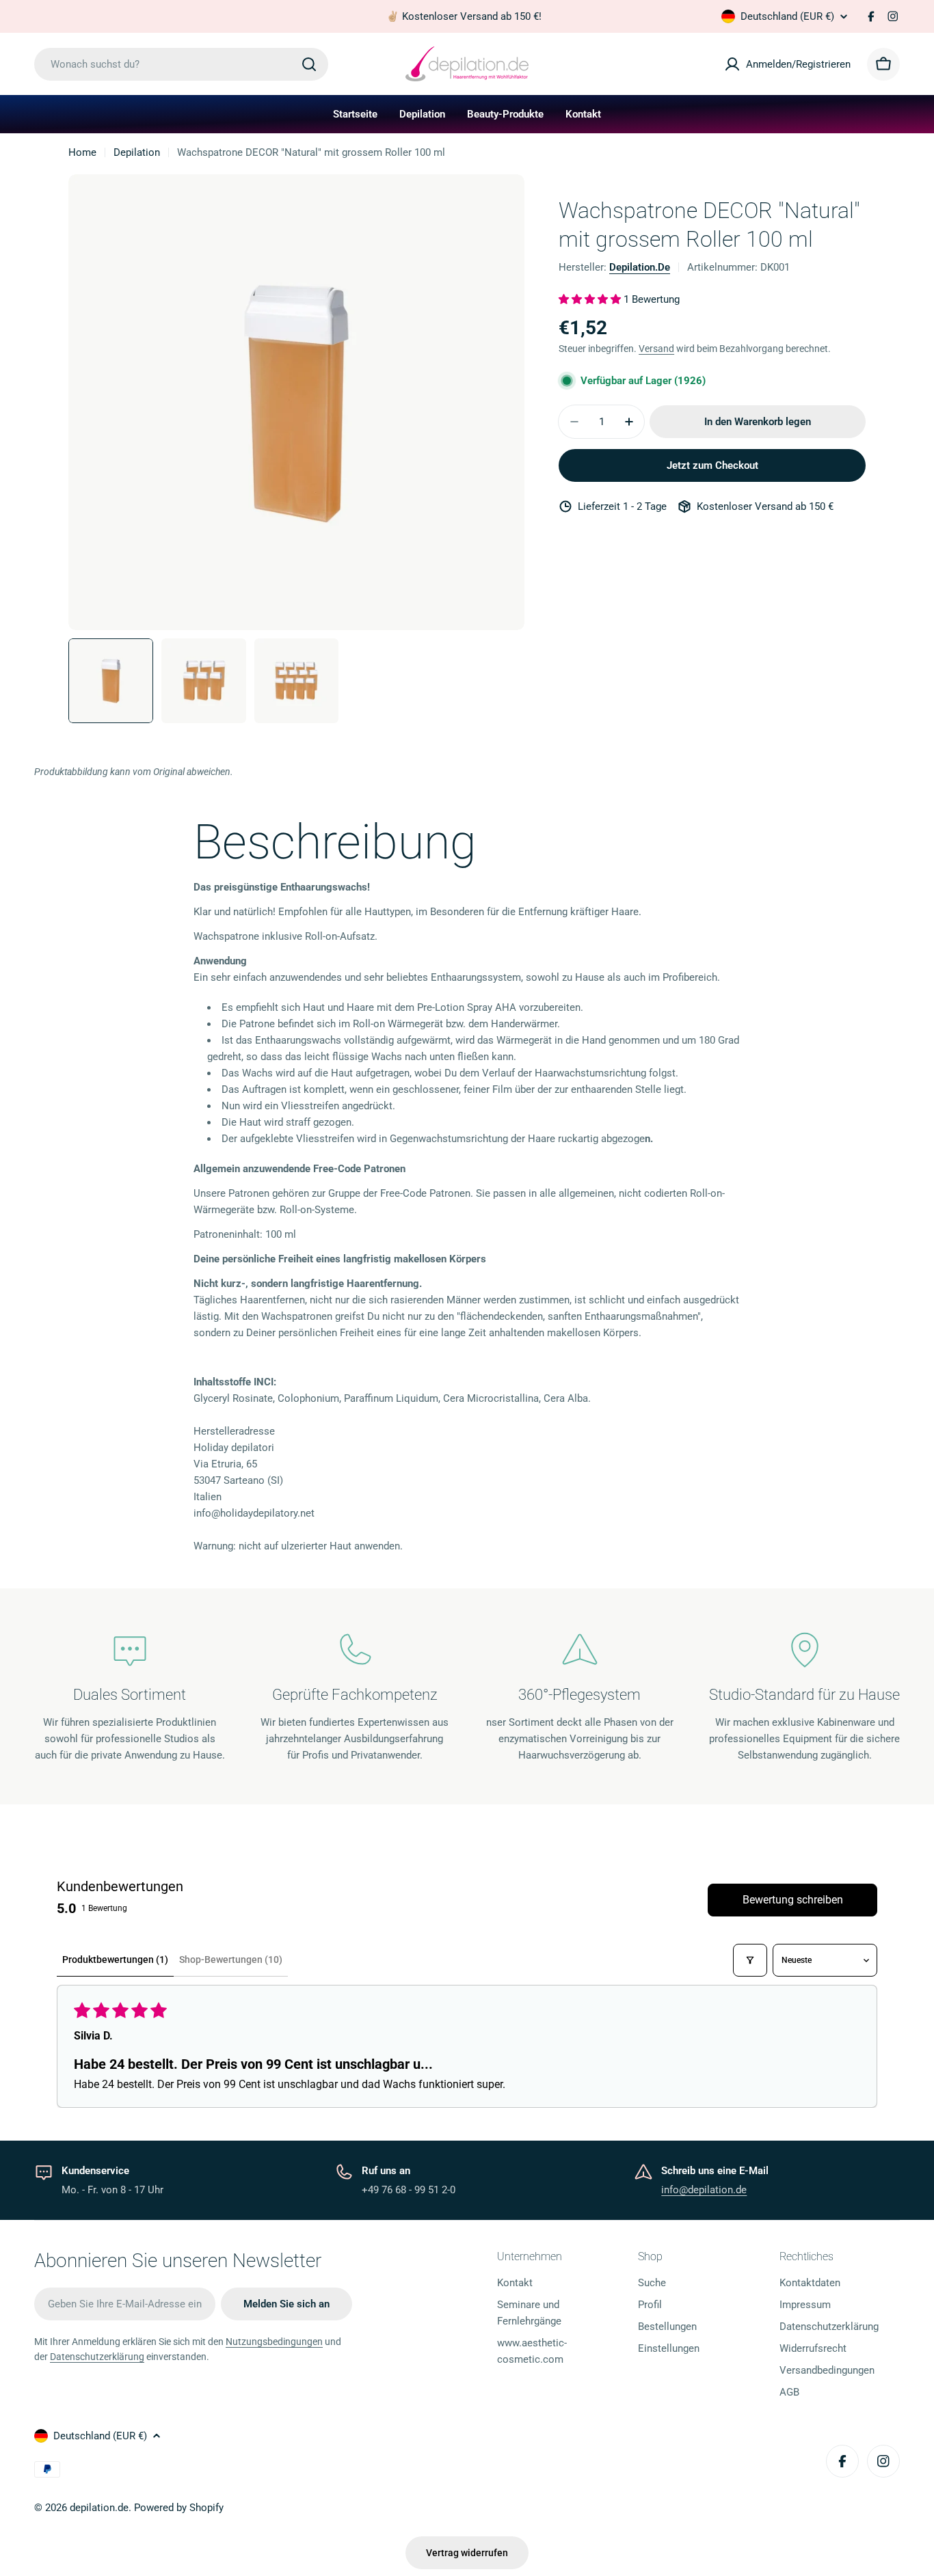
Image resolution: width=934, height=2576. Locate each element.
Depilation (137, 152)
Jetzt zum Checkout (712, 465)
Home (82, 152)
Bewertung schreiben (793, 1900)
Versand (656, 349)
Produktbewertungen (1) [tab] (115, 1960)
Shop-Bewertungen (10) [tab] (231, 1960)
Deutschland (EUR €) (787, 16)
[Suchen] (309, 64)
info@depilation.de (704, 2190)
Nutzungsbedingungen (274, 2342)
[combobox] (181, 64)
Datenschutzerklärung (97, 2357)
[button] (591, 299)
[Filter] (750, 1960)
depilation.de (640, 267)
